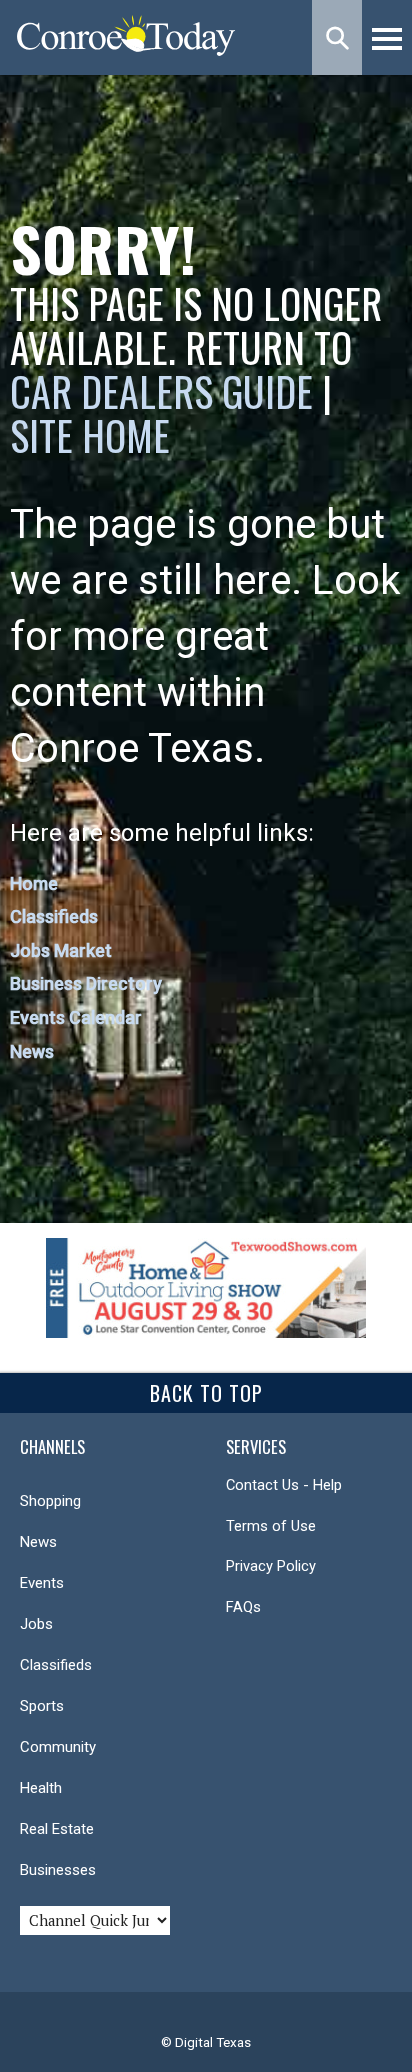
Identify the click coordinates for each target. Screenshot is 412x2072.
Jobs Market (61, 950)
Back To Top (206, 1393)
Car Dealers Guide (161, 391)
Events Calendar (76, 1017)
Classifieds (54, 916)
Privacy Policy (271, 1566)
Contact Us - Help (284, 1485)
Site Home (90, 435)
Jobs (36, 1624)
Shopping (50, 1501)
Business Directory (86, 983)
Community (58, 1747)
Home (34, 883)
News (32, 1051)
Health (41, 1788)
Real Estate (57, 1829)
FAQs (243, 1607)
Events (42, 1583)
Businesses (58, 1870)
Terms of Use (271, 1526)
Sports (42, 1706)
